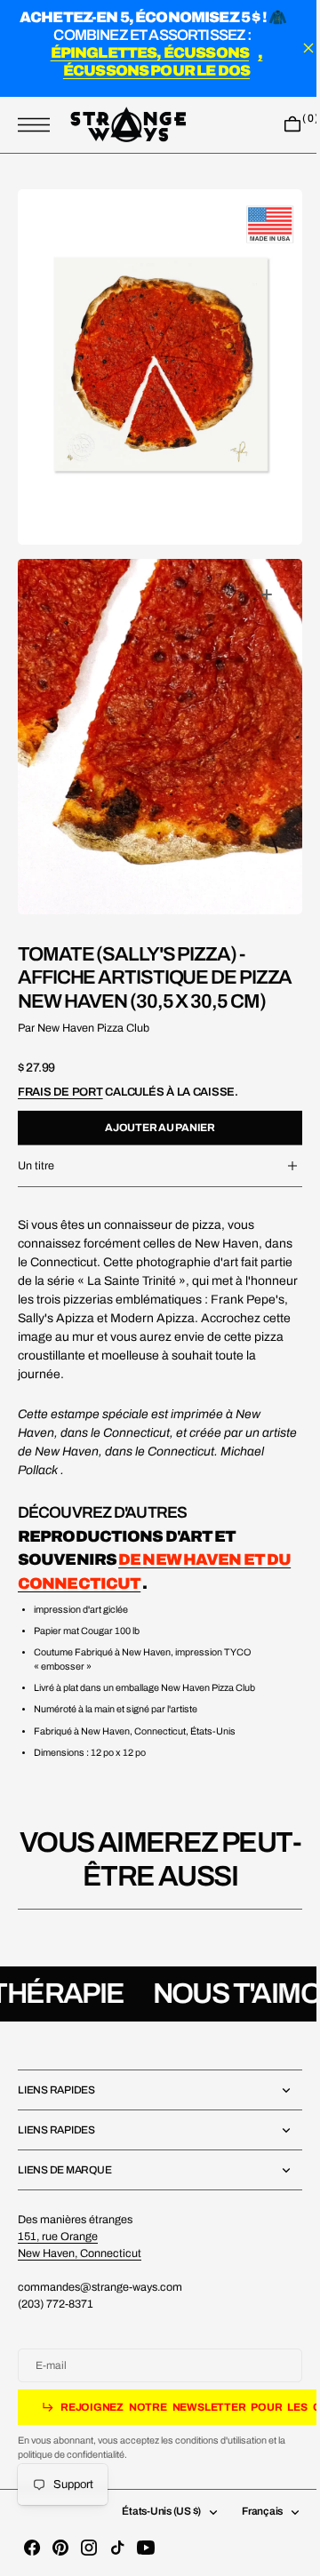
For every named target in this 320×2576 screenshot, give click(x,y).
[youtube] (146, 2548)
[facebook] (32, 2548)
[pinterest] (60, 2548)
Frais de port (60, 1082)
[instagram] (89, 2548)
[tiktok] (117, 2548)
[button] (38, 125)
